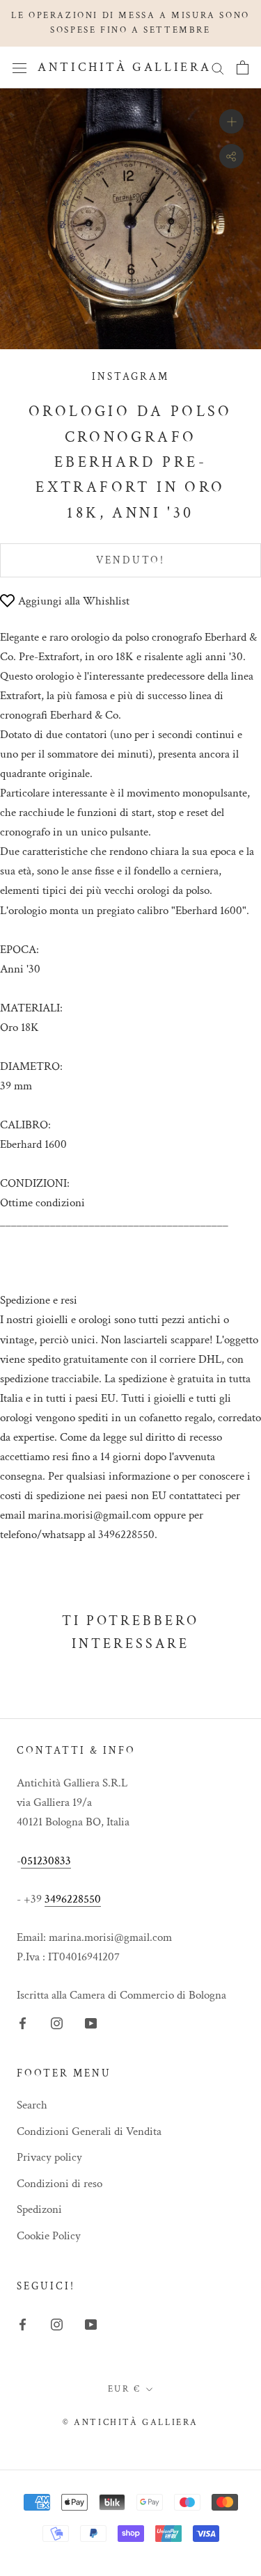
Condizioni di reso (60, 2184)
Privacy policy (49, 2157)
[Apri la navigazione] (19, 67)
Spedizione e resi (39, 1300)
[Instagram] (57, 2022)
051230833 (46, 1861)
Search (32, 2105)
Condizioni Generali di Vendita (89, 2131)
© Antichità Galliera (130, 2423)
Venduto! (130, 560)
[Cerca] (218, 67)
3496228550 (73, 1899)
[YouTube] (91, 2022)
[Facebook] (23, 2022)
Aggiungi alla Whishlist (74, 601)
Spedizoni (39, 2209)
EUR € (125, 2389)
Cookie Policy (49, 2236)
